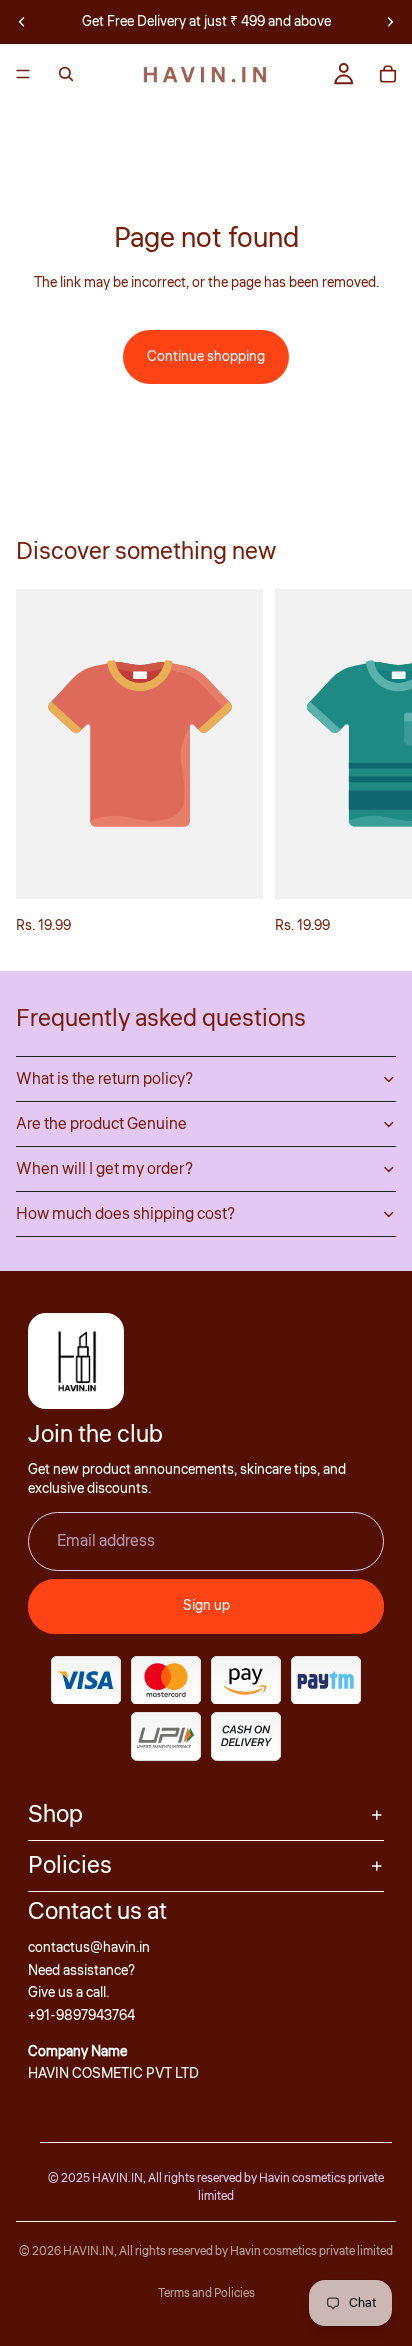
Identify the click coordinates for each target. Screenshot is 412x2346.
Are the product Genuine (101, 1124)
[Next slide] (390, 22)
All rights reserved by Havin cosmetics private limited (256, 2251)
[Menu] (23, 74)
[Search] (66, 74)
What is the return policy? (104, 1079)
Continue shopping (206, 357)
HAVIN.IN (88, 2251)
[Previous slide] (22, 22)
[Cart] (388, 74)
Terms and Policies (206, 2293)
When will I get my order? (104, 1169)
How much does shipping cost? (125, 1214)
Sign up (206, 1606)
